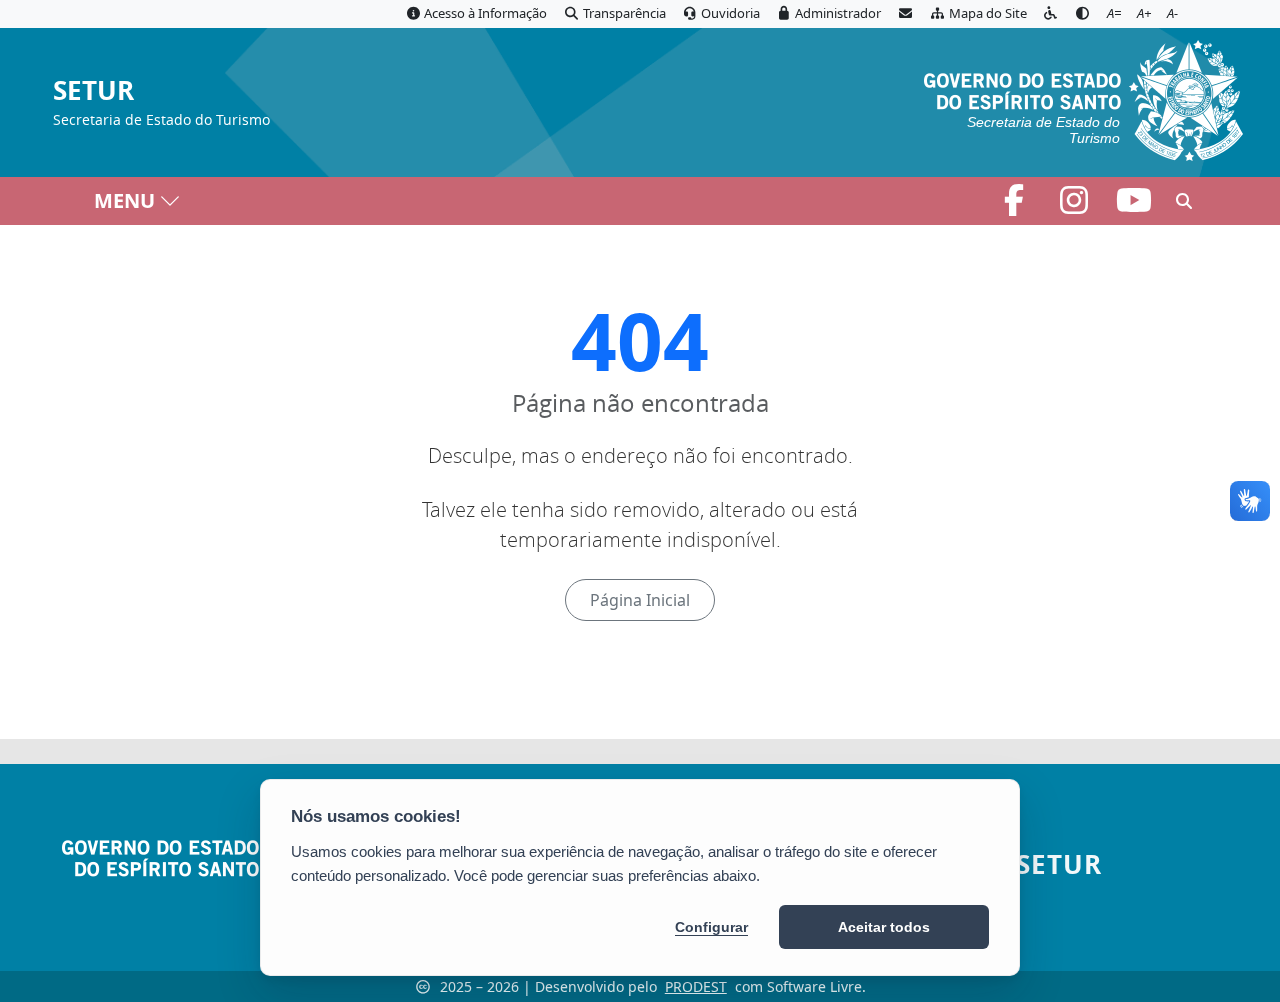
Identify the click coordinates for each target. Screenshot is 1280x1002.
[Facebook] (1016, 206)
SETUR (93, 91)
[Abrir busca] (1184, 201)
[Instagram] (1076, 206)
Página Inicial (640, 600)
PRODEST (696, 986)
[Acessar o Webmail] (905, 14)
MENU (124, 200)
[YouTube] (1134, 206)
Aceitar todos (884, 927)
